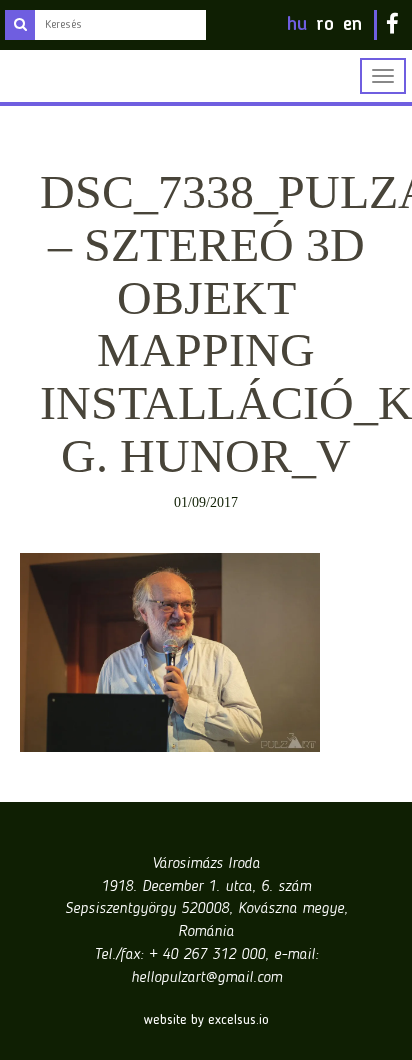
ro (325, 25)
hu (297, 25)
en (352, 25)
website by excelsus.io (206, 1020)
